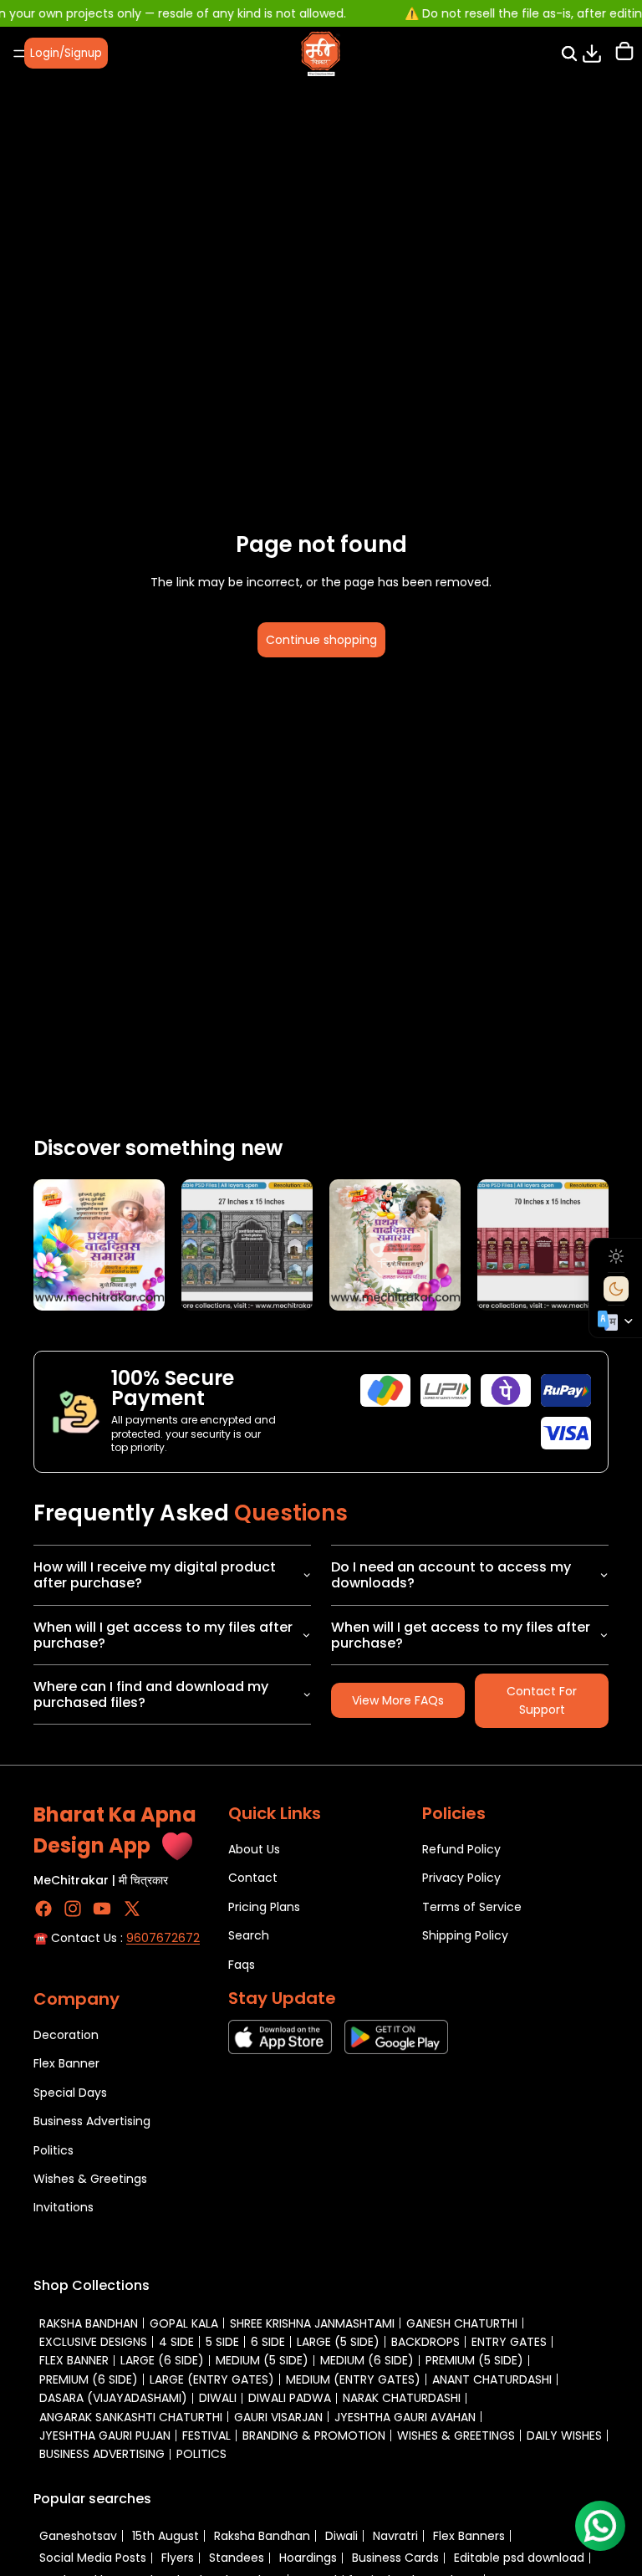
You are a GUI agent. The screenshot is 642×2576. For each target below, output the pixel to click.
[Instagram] (73, 1909)
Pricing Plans (264, 1906)
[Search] (569, 54)
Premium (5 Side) (474, 2360)
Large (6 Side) (162, 2360)
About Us (254, 1849)
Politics (53, 2149)
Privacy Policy (461, 1878)
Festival (206, 2435)
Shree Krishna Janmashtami (312, 2323)
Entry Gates (509, 2342)
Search (249, 1935)
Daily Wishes (564, 2435)
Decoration (66, 2035)
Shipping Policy (465, 1935)
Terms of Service (472, 1906)
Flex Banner (66, 2063)
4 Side (176, 2342)
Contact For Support (542, 1700)
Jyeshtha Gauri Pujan (105, 2435)
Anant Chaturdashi (492, 2379)
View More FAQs (398, 1700)
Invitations (64, 2207)
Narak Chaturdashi (402, 2398)
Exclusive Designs (93, 2342)
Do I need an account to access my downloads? (451, 1575)
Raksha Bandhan (89, 2323)
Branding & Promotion (314, 2435)
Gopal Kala (184, 2323)
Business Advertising (92, 2121)
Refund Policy (461, 1849)
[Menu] (19, 54)
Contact (253, 1878)
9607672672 (163, 1938)
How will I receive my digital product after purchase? (155, 1575)
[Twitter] (132, 1909)
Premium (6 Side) (89, 2379)
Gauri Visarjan (278, 2417)
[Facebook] (43, 1909)
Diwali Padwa (290, 2398)
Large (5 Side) (338, 2342)
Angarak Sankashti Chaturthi (131, 2417)
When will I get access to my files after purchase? (163, 1635)
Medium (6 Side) (367, 2360)
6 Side (268, 2342)
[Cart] (624, 53)
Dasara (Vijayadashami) (113, 2398)
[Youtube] (102, 1909)
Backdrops (425, 2342)
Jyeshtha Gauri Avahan (405, 2417)
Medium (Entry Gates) (353, 2379)
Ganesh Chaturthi (462, 2323)
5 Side (222, 2342)
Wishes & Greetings (90, 2179)
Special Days (70, 2092)
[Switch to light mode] (616, 1256)
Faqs (242, 1964)
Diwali (218, 2398)
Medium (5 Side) (262, 2360)
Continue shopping (321, 640)
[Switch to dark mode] (616, 1289)
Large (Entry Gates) (212, 2379)
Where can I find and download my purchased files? (151, 1694)
